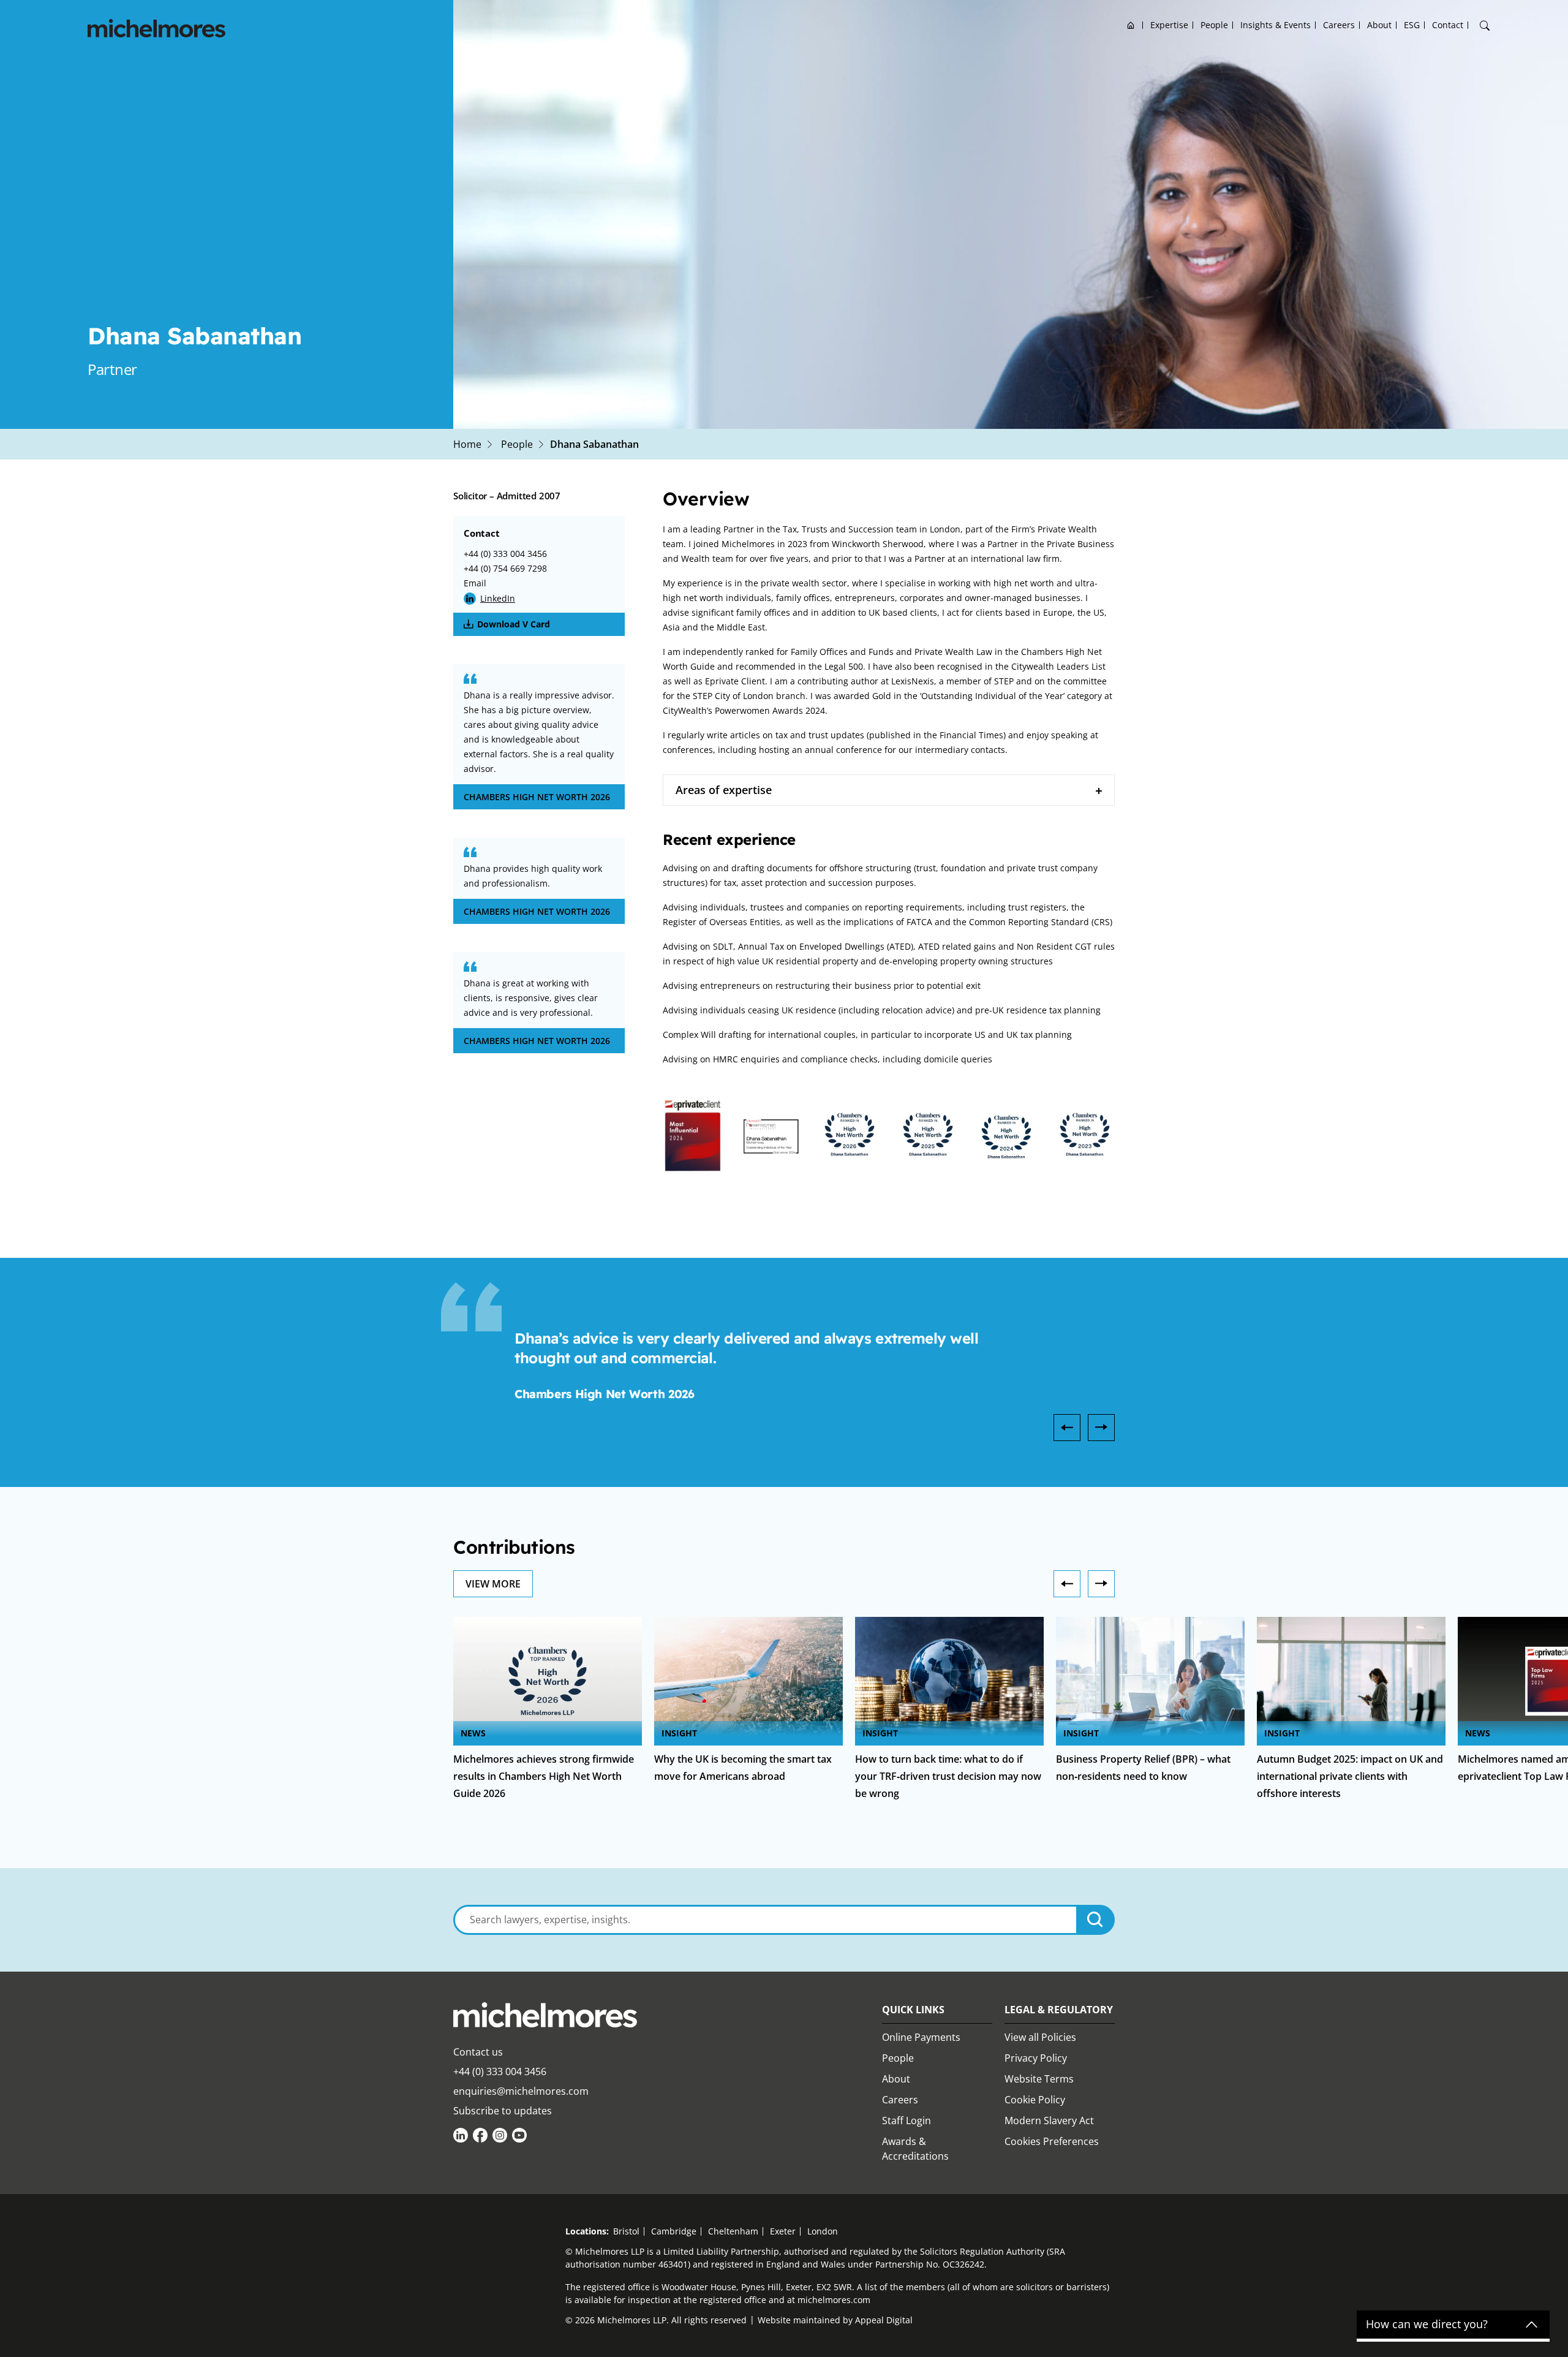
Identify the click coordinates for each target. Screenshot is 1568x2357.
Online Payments (921, 2037)
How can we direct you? (1427, 2325)
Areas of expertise (724, 790)
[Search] (1485, 26)
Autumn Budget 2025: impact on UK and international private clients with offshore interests (1350, 1776)
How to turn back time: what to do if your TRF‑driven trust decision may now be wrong (948, 1776)
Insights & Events (1276, 25)
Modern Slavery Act (1049, 2121)
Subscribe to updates (503, 2111)
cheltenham (733, 2231)
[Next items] (1101, 1584)
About (1379, 25)
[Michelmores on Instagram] (500, 2135)
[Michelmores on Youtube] (519, 2135)
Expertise (1169, 25)
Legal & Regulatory (1059, 2010)
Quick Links (913, 2010)
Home (1131, 25)
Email (475, 583)
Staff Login (907, 2121)
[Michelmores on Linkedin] (461, 2135)
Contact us (478, 2052)
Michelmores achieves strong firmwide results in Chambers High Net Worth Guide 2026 (544, 1776)
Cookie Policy (1035, 2100)
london (823, 2231)
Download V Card (514, 624)
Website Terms (1039, 2079)
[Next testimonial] (1101, 1428)
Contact (1448, 25)
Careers (1339, 25)
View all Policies (1040, 2037)
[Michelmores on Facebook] (480, 2135)
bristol (626, 2231)
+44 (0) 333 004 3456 (505, 554)
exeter (783, 2231)
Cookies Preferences (1052, 2141)
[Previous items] (1067, 1584)
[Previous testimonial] (1067, 1428)
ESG (1412, 25)
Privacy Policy (1036, 2058)
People (1214, 25)
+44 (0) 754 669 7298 (505, 568)
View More (493, 1584)
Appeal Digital (884, 2320)
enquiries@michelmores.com (521, 2091)
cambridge (674, 2231)
